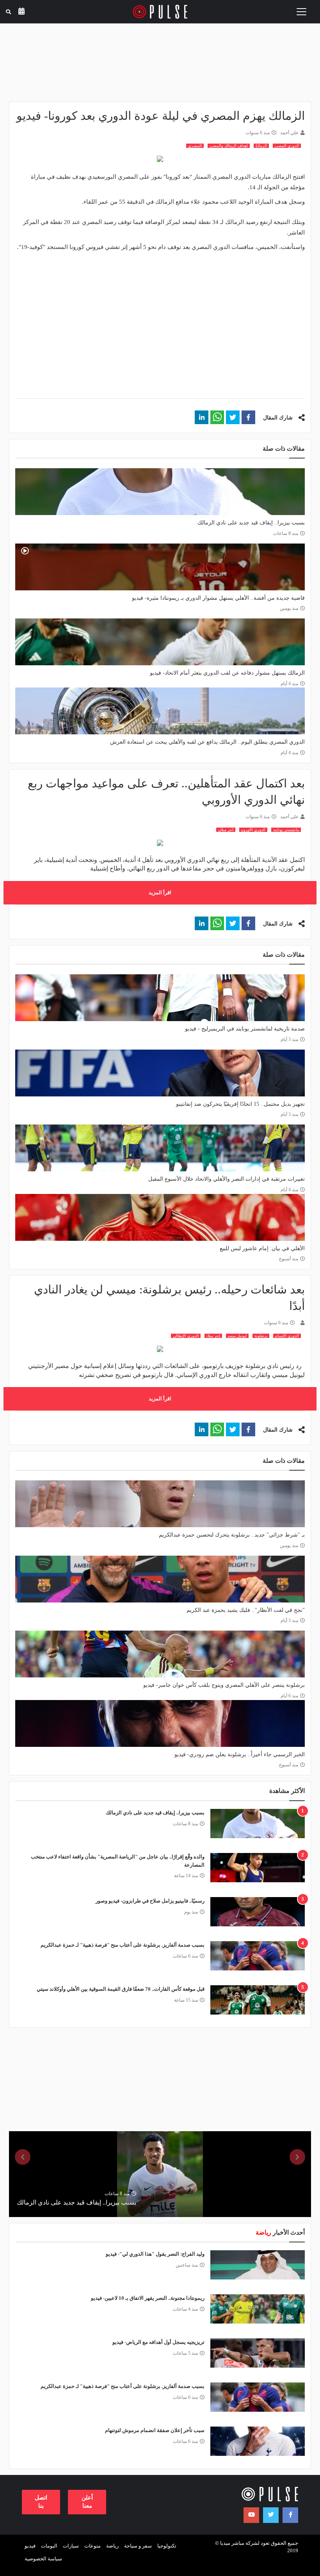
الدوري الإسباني (287, 1336)
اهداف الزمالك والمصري (229, 146)
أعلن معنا (87, 2502)
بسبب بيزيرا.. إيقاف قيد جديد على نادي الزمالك (251, 523)
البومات (49, 2546)
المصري (195, 146)
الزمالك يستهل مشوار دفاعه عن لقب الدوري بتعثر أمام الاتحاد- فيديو (227, 673)
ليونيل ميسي (237, 1336)
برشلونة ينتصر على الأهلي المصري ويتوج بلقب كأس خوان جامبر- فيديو (224, 1685)
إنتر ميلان (213, 1336)
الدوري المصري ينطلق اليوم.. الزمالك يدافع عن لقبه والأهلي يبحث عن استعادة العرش (207, 742)
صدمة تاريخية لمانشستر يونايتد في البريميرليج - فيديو (245, 1029)
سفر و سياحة (138, 2546)
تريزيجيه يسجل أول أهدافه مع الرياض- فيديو (158, 2342)
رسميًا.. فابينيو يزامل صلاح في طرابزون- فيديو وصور (150, 1901)
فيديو (30, 2546)
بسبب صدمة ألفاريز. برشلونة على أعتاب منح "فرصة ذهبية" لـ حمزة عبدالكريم (123, 1945)
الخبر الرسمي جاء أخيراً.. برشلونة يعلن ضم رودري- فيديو (240, 1754)
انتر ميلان (226, 830)
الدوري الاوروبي (253, 830)
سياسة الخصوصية (43, 2559)
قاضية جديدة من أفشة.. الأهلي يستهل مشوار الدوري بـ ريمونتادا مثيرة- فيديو (218, 598)
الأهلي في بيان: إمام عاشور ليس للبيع (262, 1248)
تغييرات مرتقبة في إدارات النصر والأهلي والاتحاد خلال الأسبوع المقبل (227, 1179)
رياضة (112, 2546)
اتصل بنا (41, 2502)
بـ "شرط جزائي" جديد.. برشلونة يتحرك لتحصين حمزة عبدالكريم (232, 1535)
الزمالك (261, 146)
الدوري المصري (287, 146)
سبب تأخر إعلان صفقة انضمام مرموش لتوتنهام (155, 2430)
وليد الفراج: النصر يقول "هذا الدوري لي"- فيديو (155, 2254)
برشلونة (261, 1336)
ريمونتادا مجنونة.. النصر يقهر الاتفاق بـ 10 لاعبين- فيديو (148, 2298)
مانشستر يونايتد (286, 830)
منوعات (92, 2546)
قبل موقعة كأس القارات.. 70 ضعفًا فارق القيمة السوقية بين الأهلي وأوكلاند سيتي (121, 1989)
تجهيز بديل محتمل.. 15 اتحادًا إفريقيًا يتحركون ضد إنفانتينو (240, 1104)
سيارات (71, 2546)
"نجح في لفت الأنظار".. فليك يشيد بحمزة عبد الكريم (246, 1610)
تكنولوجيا (167, 2546)
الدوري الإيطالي (186, 1336)
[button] (248, 417)
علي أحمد (289, 133)
